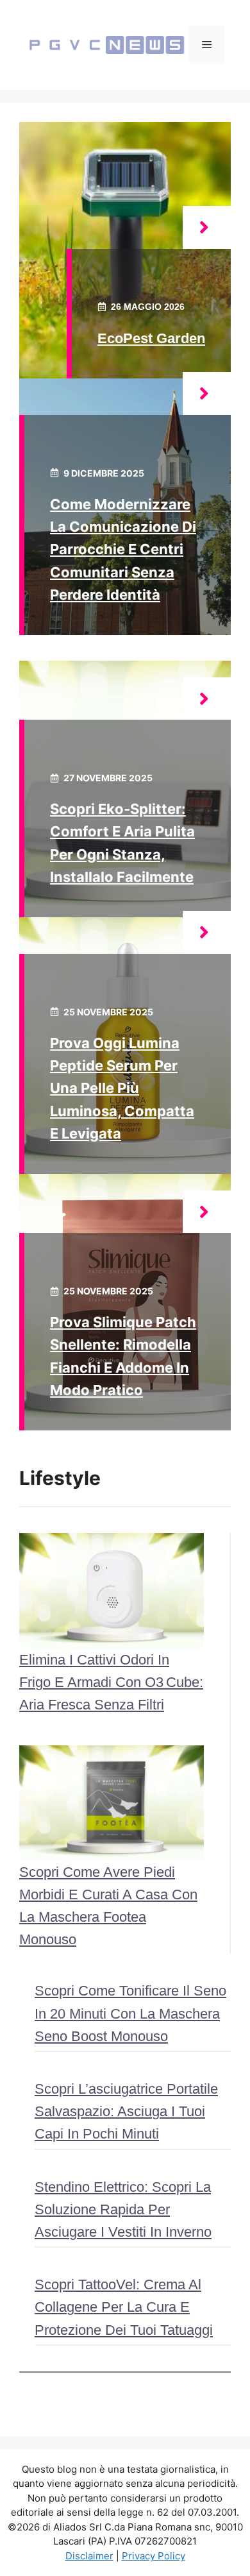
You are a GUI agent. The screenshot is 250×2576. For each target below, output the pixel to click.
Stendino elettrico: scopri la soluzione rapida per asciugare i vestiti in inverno (123, 2209)
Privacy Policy (154, 2556)
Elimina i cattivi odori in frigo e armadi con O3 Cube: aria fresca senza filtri (111, 1682)
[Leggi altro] (207, 227)
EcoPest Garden (151, 338)
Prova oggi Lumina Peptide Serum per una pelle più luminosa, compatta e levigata (122, 1088)
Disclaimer (89, 2556)
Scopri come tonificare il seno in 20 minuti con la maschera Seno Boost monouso (130, 2013)
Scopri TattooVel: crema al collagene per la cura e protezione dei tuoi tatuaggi (124, 2307)
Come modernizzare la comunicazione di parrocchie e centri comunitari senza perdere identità (123, 549)
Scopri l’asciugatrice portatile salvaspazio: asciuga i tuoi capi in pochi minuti (126, 2111)
